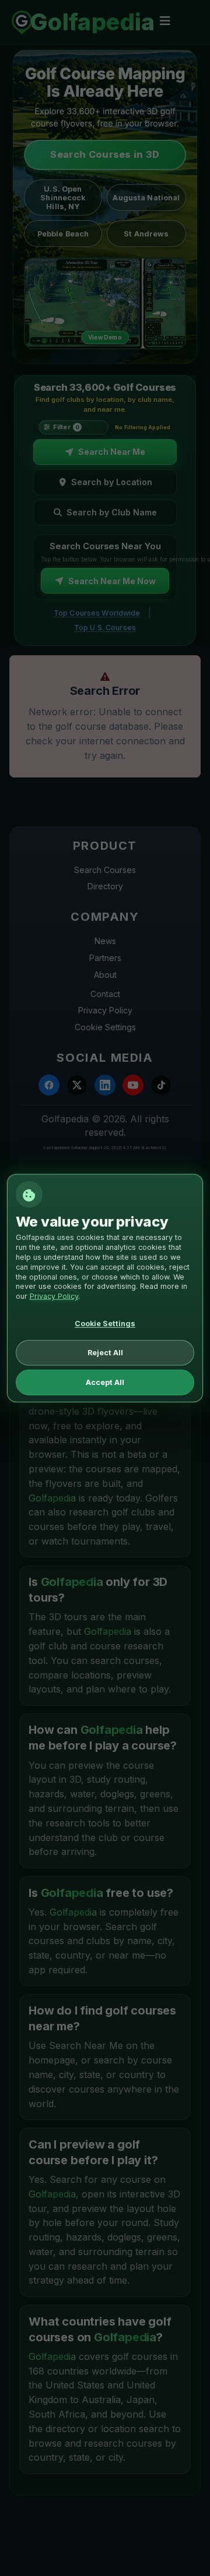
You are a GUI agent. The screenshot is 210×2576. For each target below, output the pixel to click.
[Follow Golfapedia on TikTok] (161, 1085)
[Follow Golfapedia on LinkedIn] (105, 1085)
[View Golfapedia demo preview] (105, 303)
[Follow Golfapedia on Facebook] (49, 1085)
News (105, 941)
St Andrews (146, 234)
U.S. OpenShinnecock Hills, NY (63, 198)
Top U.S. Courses (105, 628)
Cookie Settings (105, 1027)
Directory (105, 886)
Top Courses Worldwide (97, 613)
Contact (105, 994)
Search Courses (105, 870)
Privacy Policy (105, 1010)
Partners (105, 958)
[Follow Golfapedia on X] (77, 1085)
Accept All (105, 1382)
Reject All (105, 1353)
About (105, 975)
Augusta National (146, 198)
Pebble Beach (63, 234)
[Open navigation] (165, 21)
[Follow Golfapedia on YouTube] (133, 1085)
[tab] (105, 452)
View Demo (105, 337)
